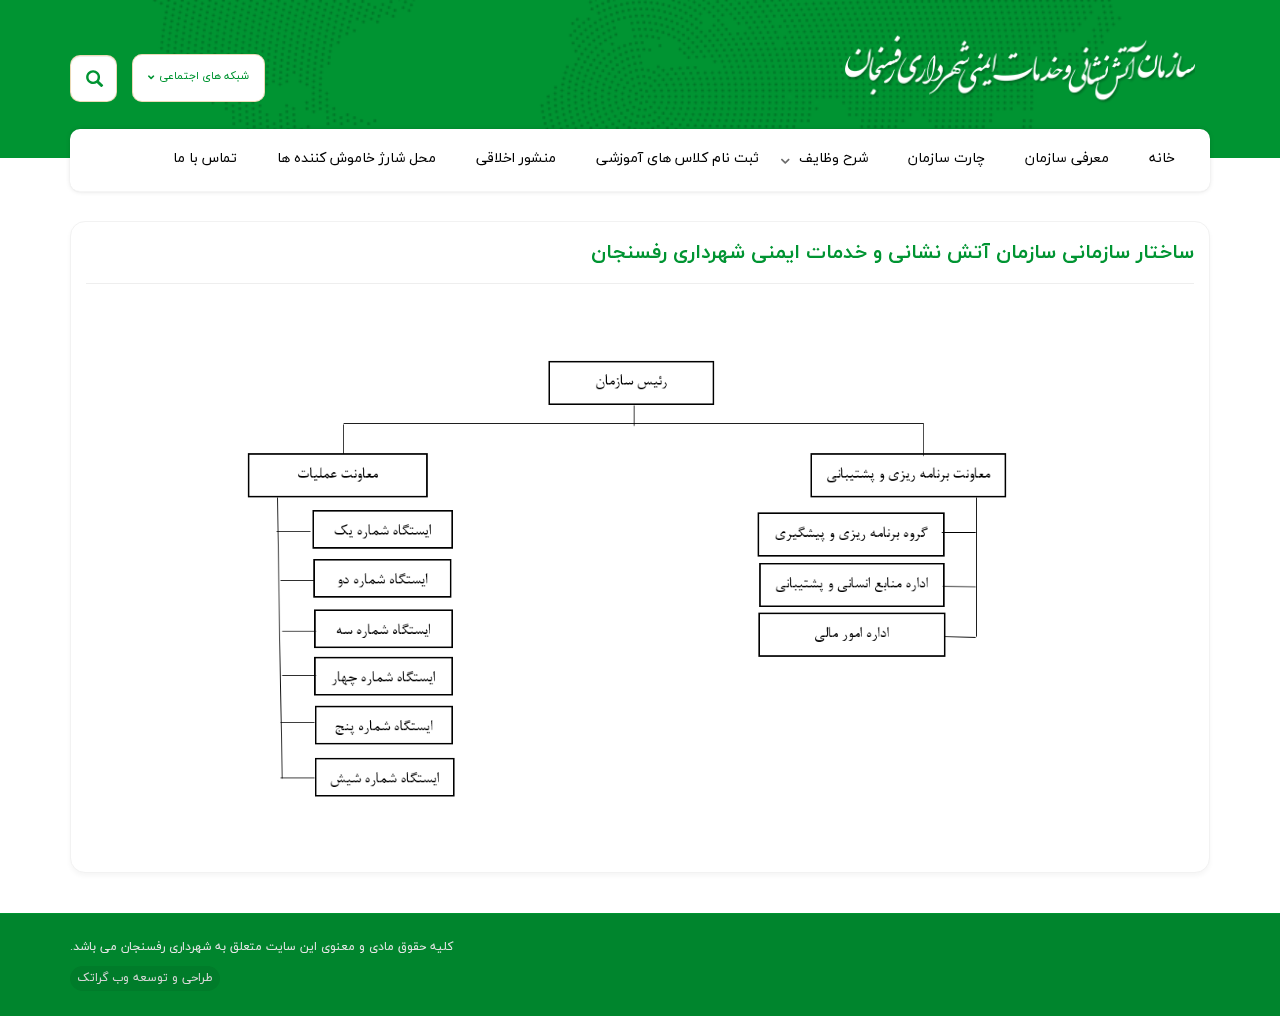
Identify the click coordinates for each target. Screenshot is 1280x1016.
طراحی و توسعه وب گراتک (145, 978)
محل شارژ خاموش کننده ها (356, 158)
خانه (1162, 158)
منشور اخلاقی (516, 158)
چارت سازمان (946, 158)
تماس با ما (205, 158)
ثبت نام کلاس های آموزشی (677, 158)
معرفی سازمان (1067, 158)
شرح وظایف (833, 158)
